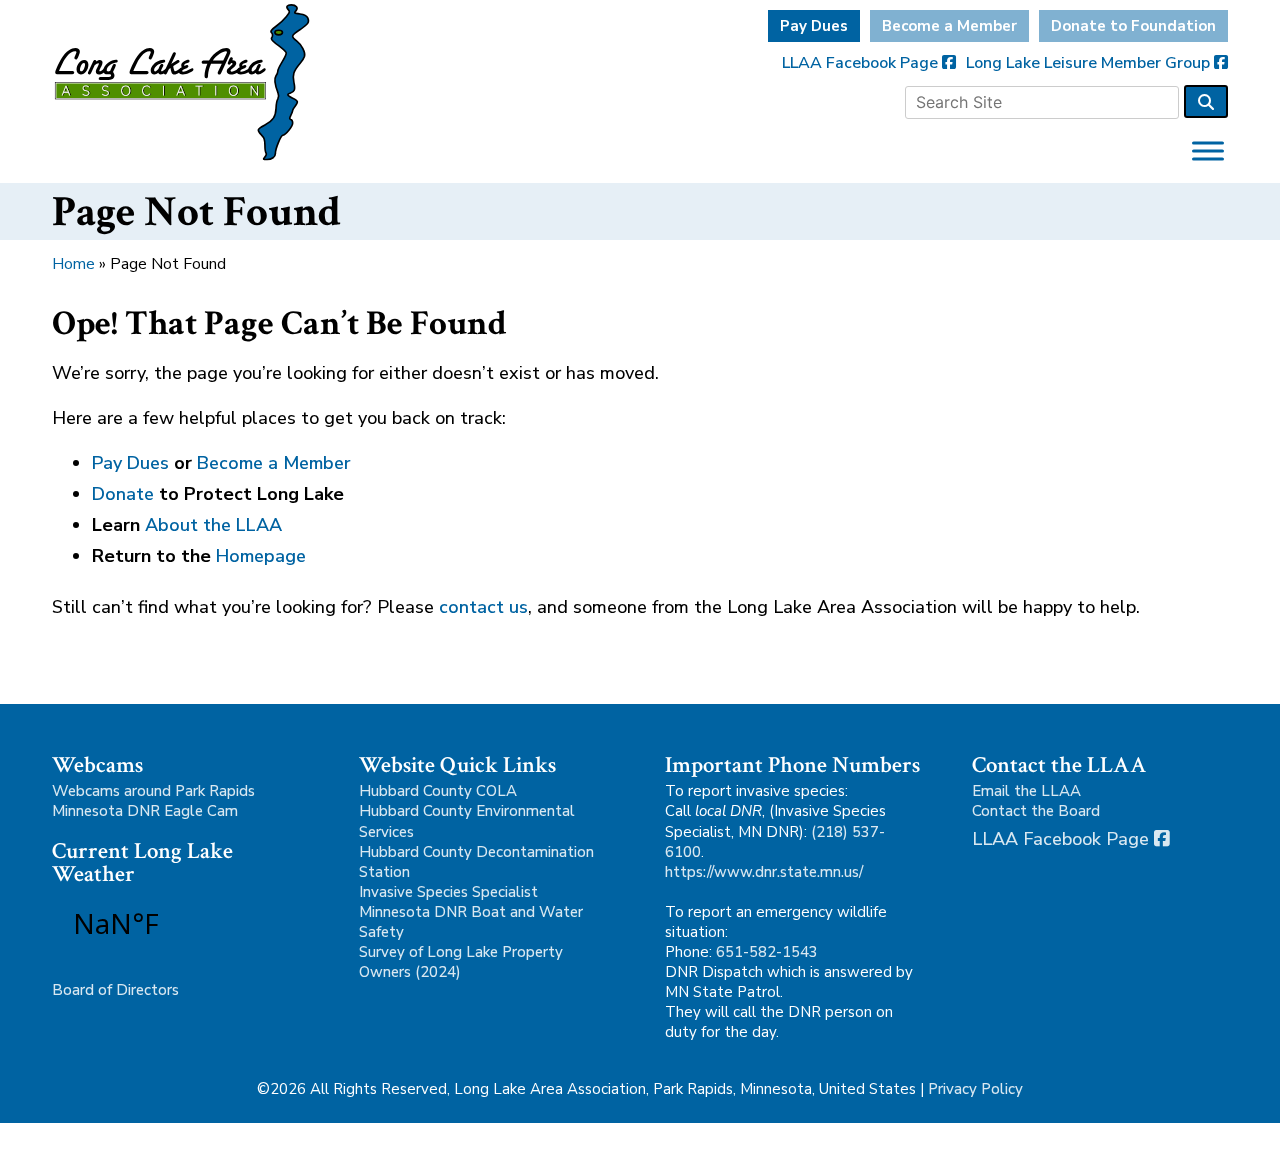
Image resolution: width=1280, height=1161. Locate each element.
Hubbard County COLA (438, 791)
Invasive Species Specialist (448, 892)
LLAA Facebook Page (862, 63)
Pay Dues (814, 26)
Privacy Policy (975, 1089)
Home (73, 264)
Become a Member (949, 26)
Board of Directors (115, 990)
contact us (483, 607)
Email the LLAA (1026, 791)
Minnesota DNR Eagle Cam (145, 811)
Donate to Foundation (1133, 26)
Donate (123, 494)
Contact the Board (1036, 811)
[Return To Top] (1230, 1127)
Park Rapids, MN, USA (172, 923)
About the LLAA (213, 525)
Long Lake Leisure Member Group (1090, 63)
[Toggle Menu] (1208, 150)
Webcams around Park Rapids (153, 791)
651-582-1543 (767, 952)
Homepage (261, 556)
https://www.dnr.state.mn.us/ (764, 872)
